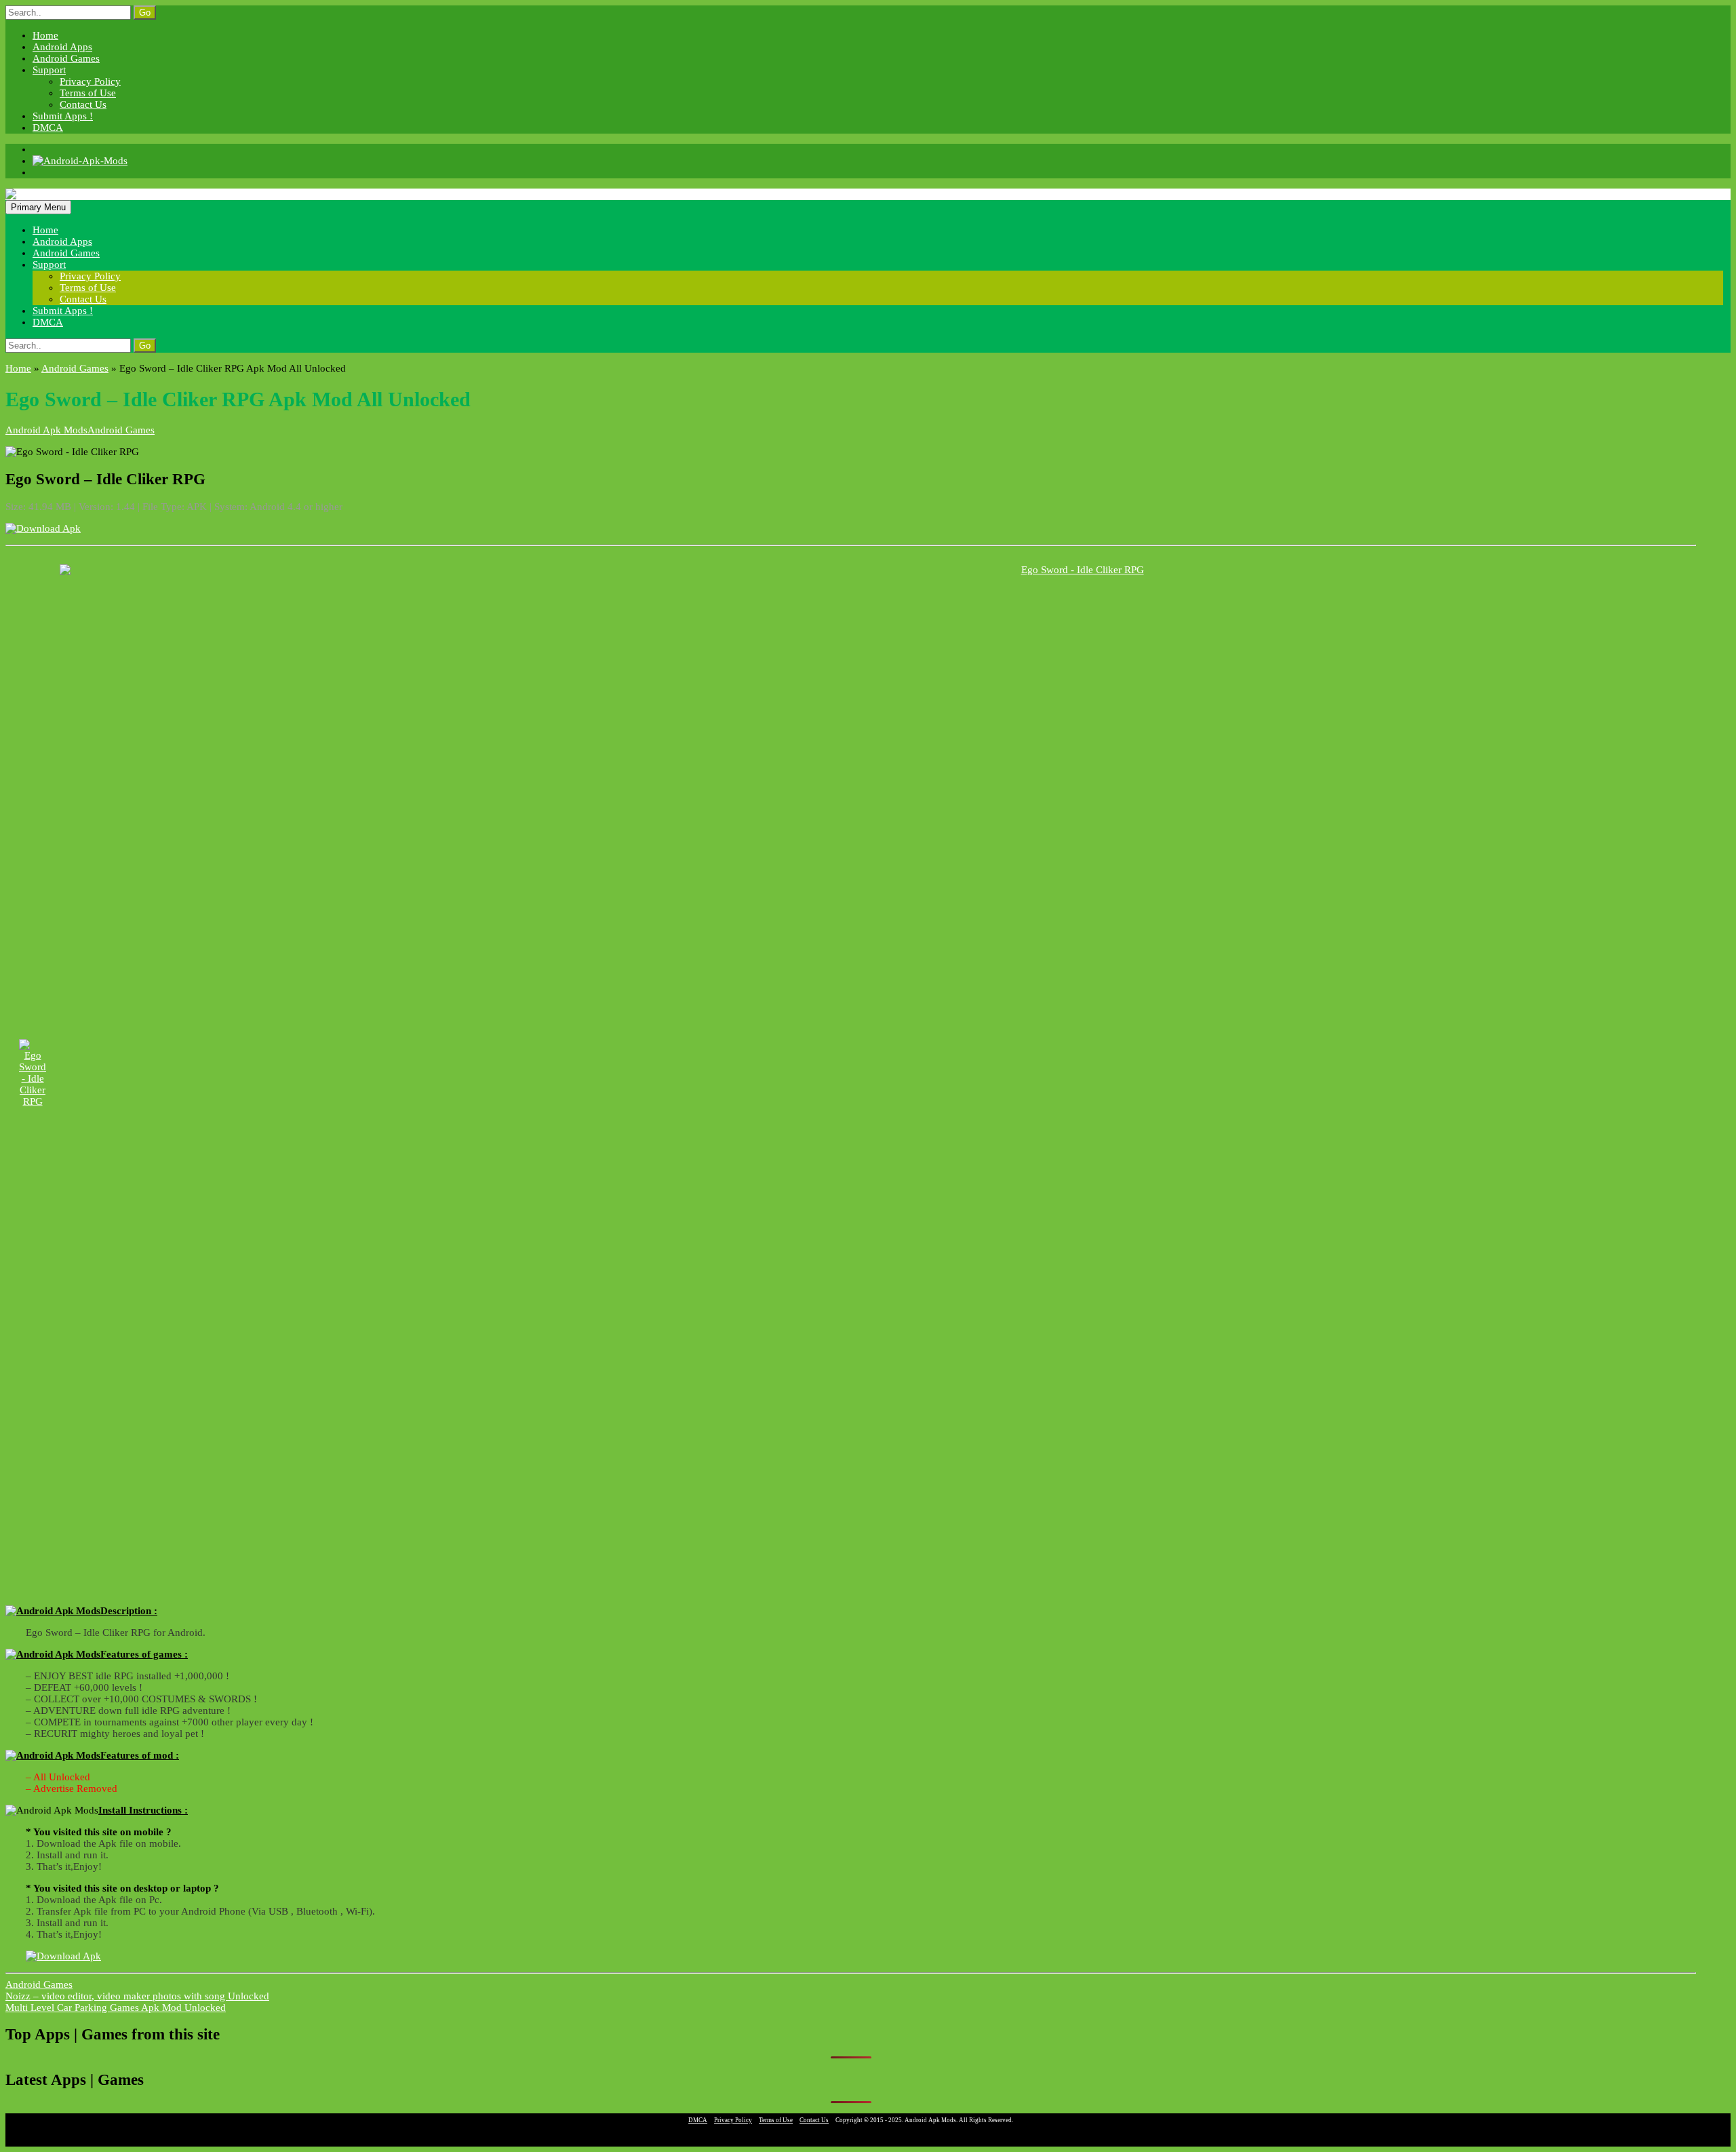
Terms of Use (88, 93)
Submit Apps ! (63, 116)
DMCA (48, 128)
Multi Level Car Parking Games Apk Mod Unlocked (116, 2008)
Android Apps (62, 47)
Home (45, 35)
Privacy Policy (90, 81)
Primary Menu (38, 207)
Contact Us (83, 104)
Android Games (66, 58)
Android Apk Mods (46, 430)
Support (49, 70)
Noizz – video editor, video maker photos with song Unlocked (137, 1996)
